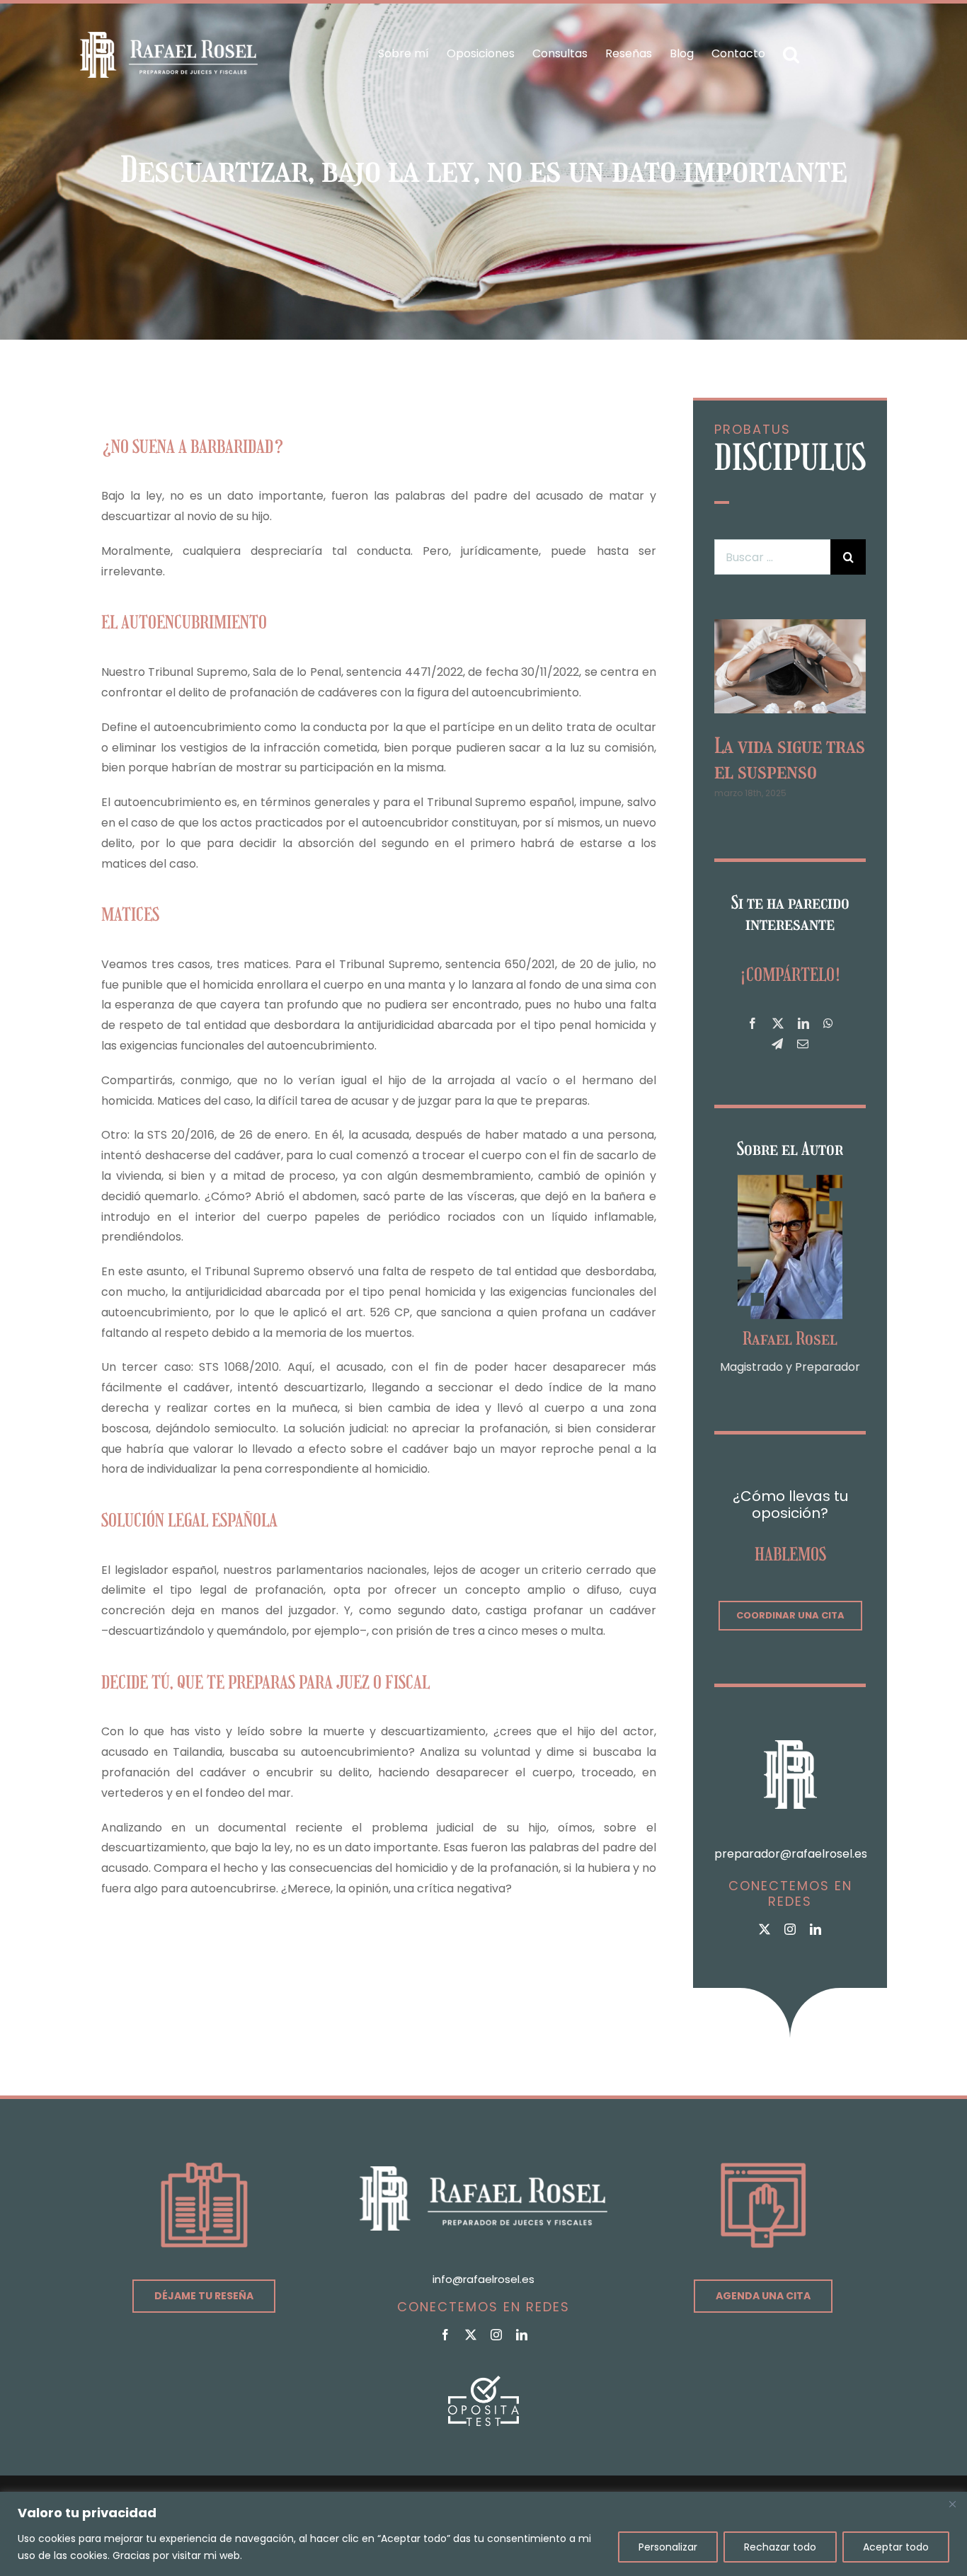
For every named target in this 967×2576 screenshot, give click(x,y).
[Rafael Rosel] (790, 1186)
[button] (791, 54)
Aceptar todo (896, 2547)
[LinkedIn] (803, 1031)
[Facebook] (753, 1031)
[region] (483, 2534)
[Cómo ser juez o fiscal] (790, 628)
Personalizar (668, 2547)
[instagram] (790, 1936)
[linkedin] (816, 1936)
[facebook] (445, 2341)
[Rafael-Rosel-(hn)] (169, 37)
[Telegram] (777, 1051)
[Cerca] (952, 2504)
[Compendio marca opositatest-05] (483, 2387)
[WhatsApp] (828, 1031)
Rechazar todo (780, 2547)
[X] (778, 1031)
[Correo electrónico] (803, 1051)
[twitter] (765, 1936)
